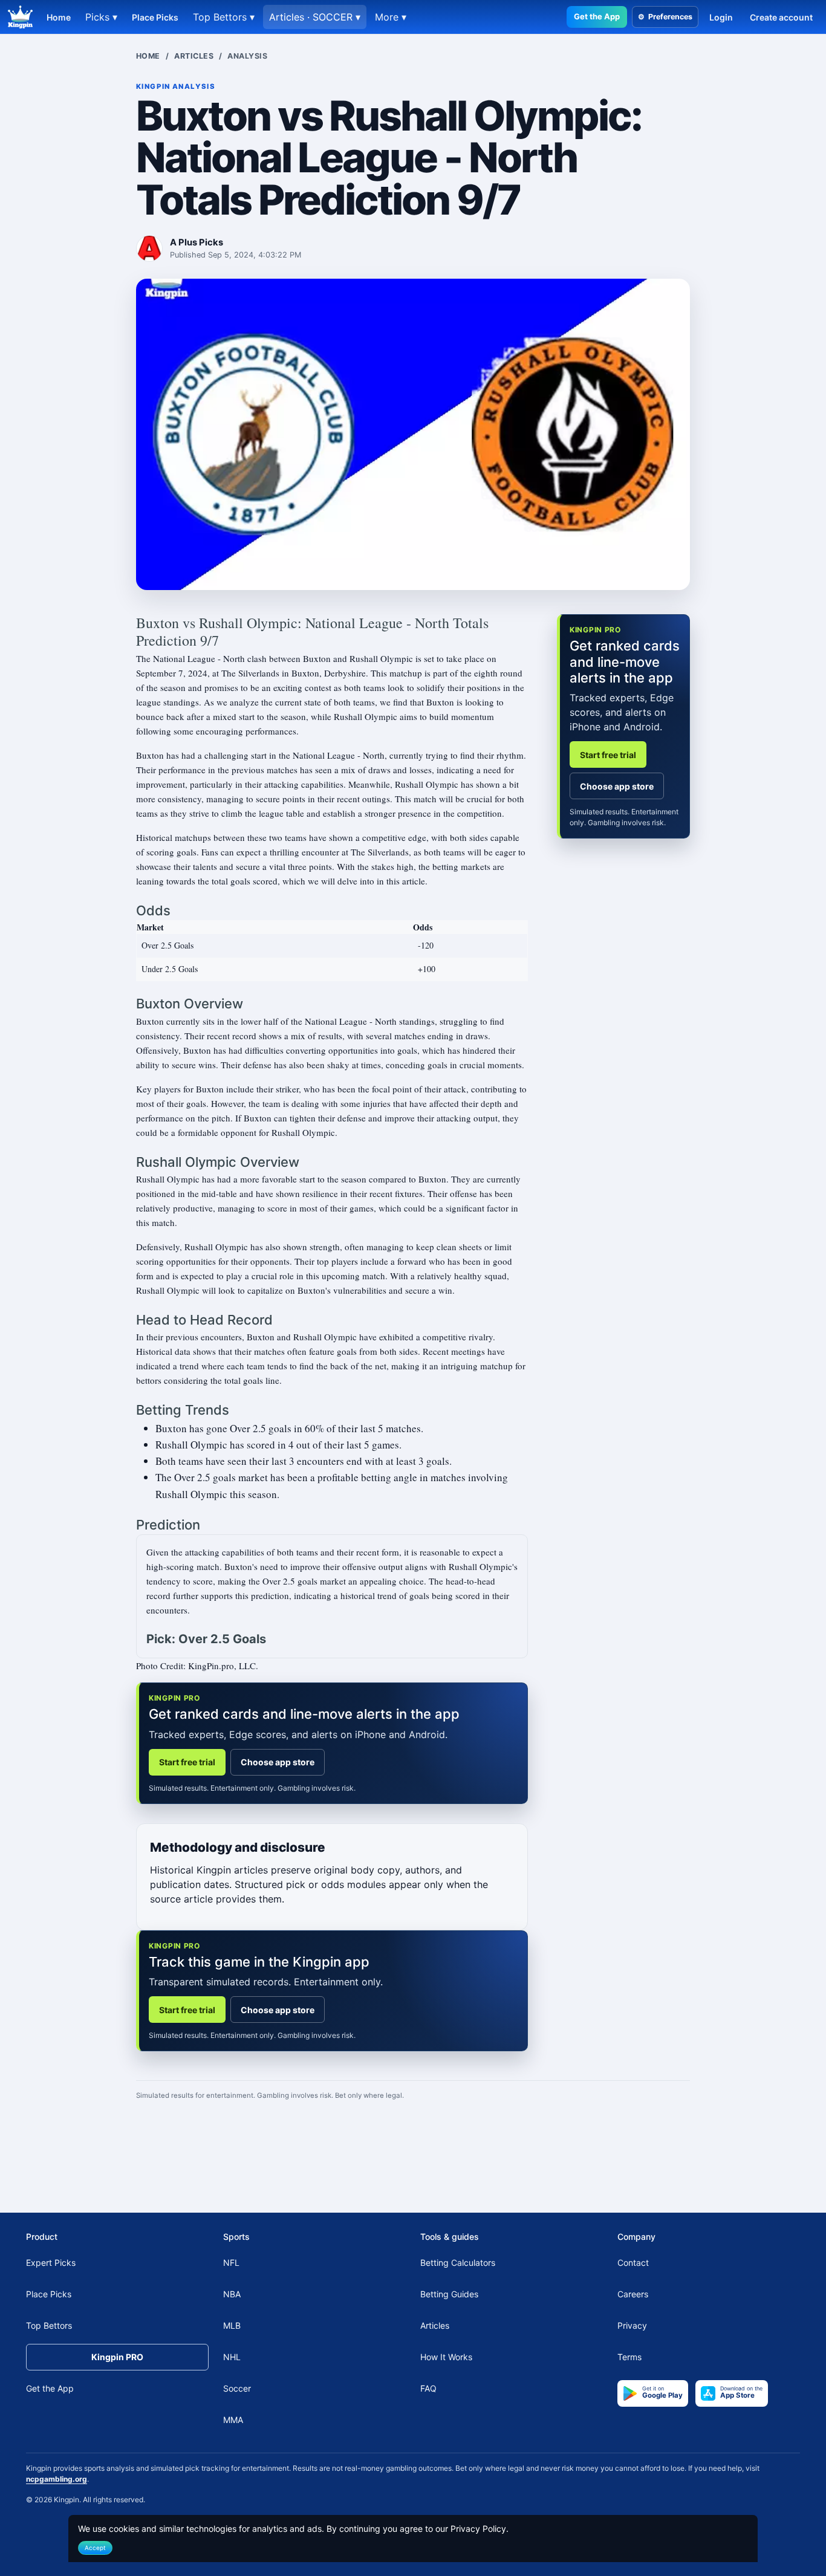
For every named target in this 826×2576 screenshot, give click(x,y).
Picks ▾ (101, 17)
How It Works (446, 2357)
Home (59, 17)
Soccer (237, 2388)
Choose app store (278, 1762)
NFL (231, 2263)
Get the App (597, 16)
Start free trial (187, 1762)
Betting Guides (449, 2294)
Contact (633, 2263)
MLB (232, 2325)
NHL (232, 2357)
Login (721, 17)
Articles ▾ (315, 17)
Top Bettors (49, 2325)
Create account (781, 17)
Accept (95, 2547)
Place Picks (155, 17)
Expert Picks (51, 2263)
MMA (233, 2420)
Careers (633, 2294)
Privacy (632, 2325)
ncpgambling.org (57, 2478)
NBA (232, 2294)
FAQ (428, 2388)
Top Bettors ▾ (224, 17)
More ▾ (391, 17)
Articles (194, 56)
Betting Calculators (458, 2263)
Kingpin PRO (117, 2357)
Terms (629, 2357)
